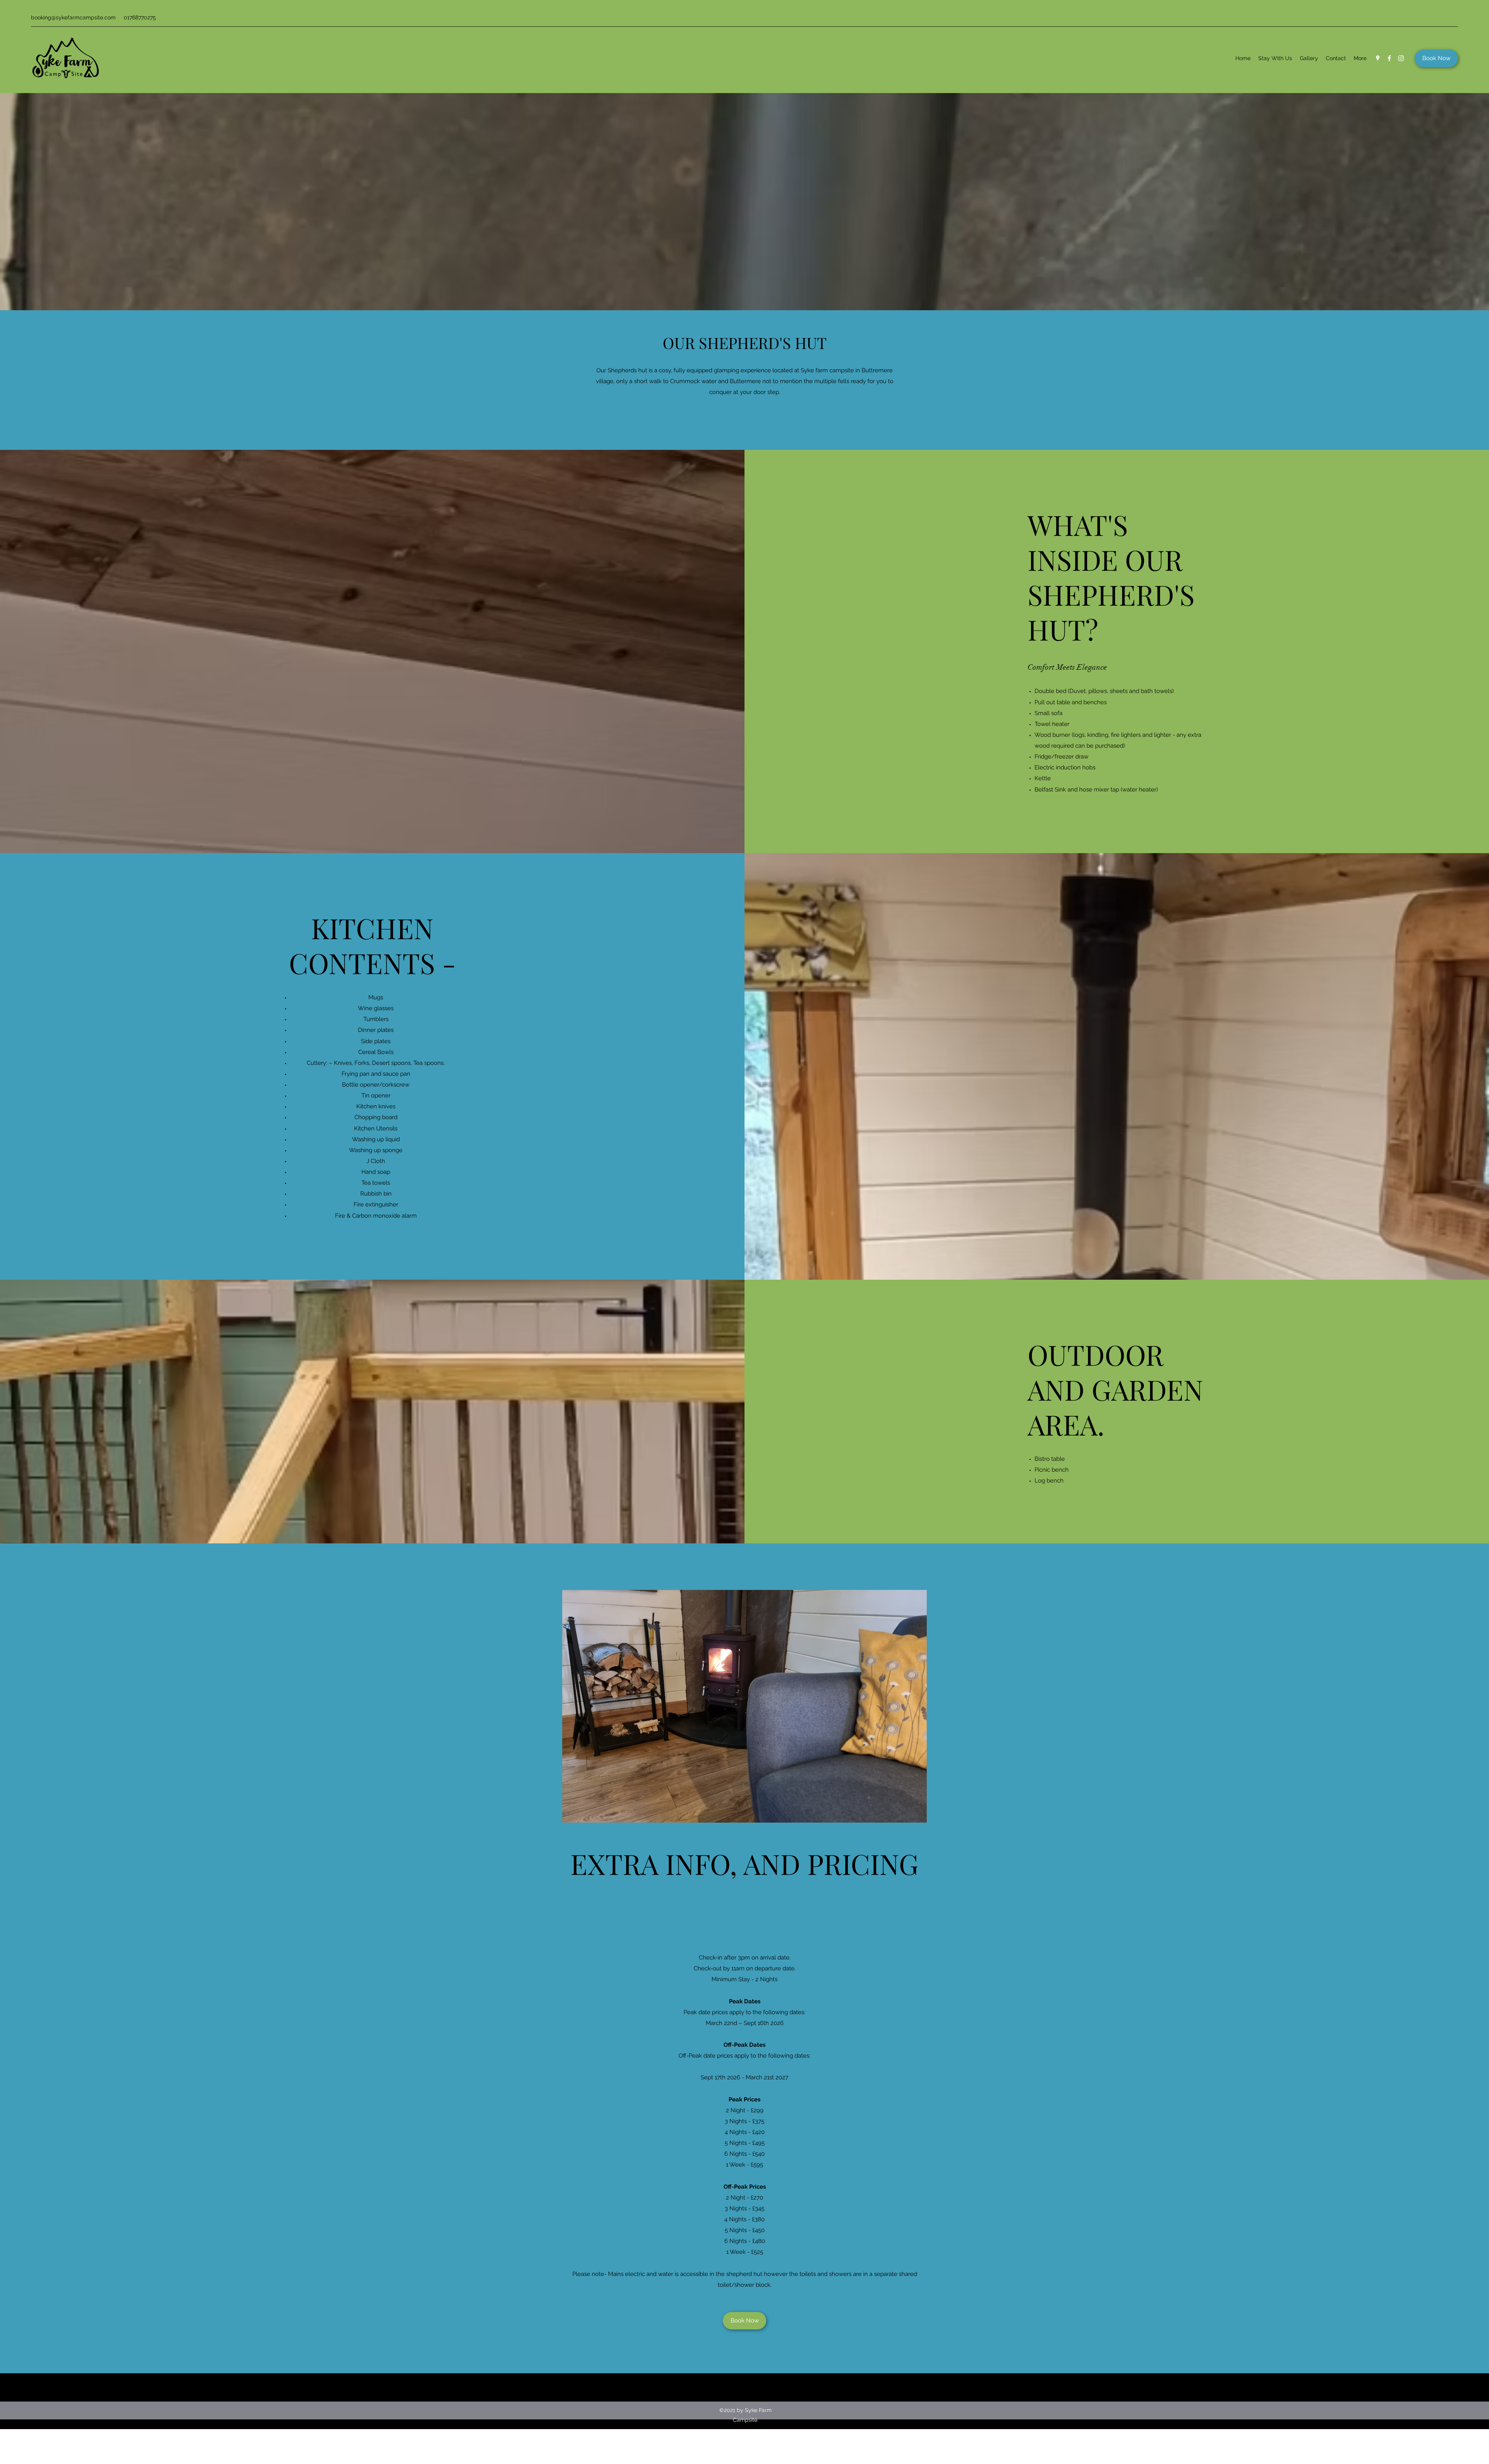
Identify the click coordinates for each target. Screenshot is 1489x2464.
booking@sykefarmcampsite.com (73, 17)
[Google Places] (1378, 58)
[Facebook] (1389, 58)
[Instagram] (1401, 58)
